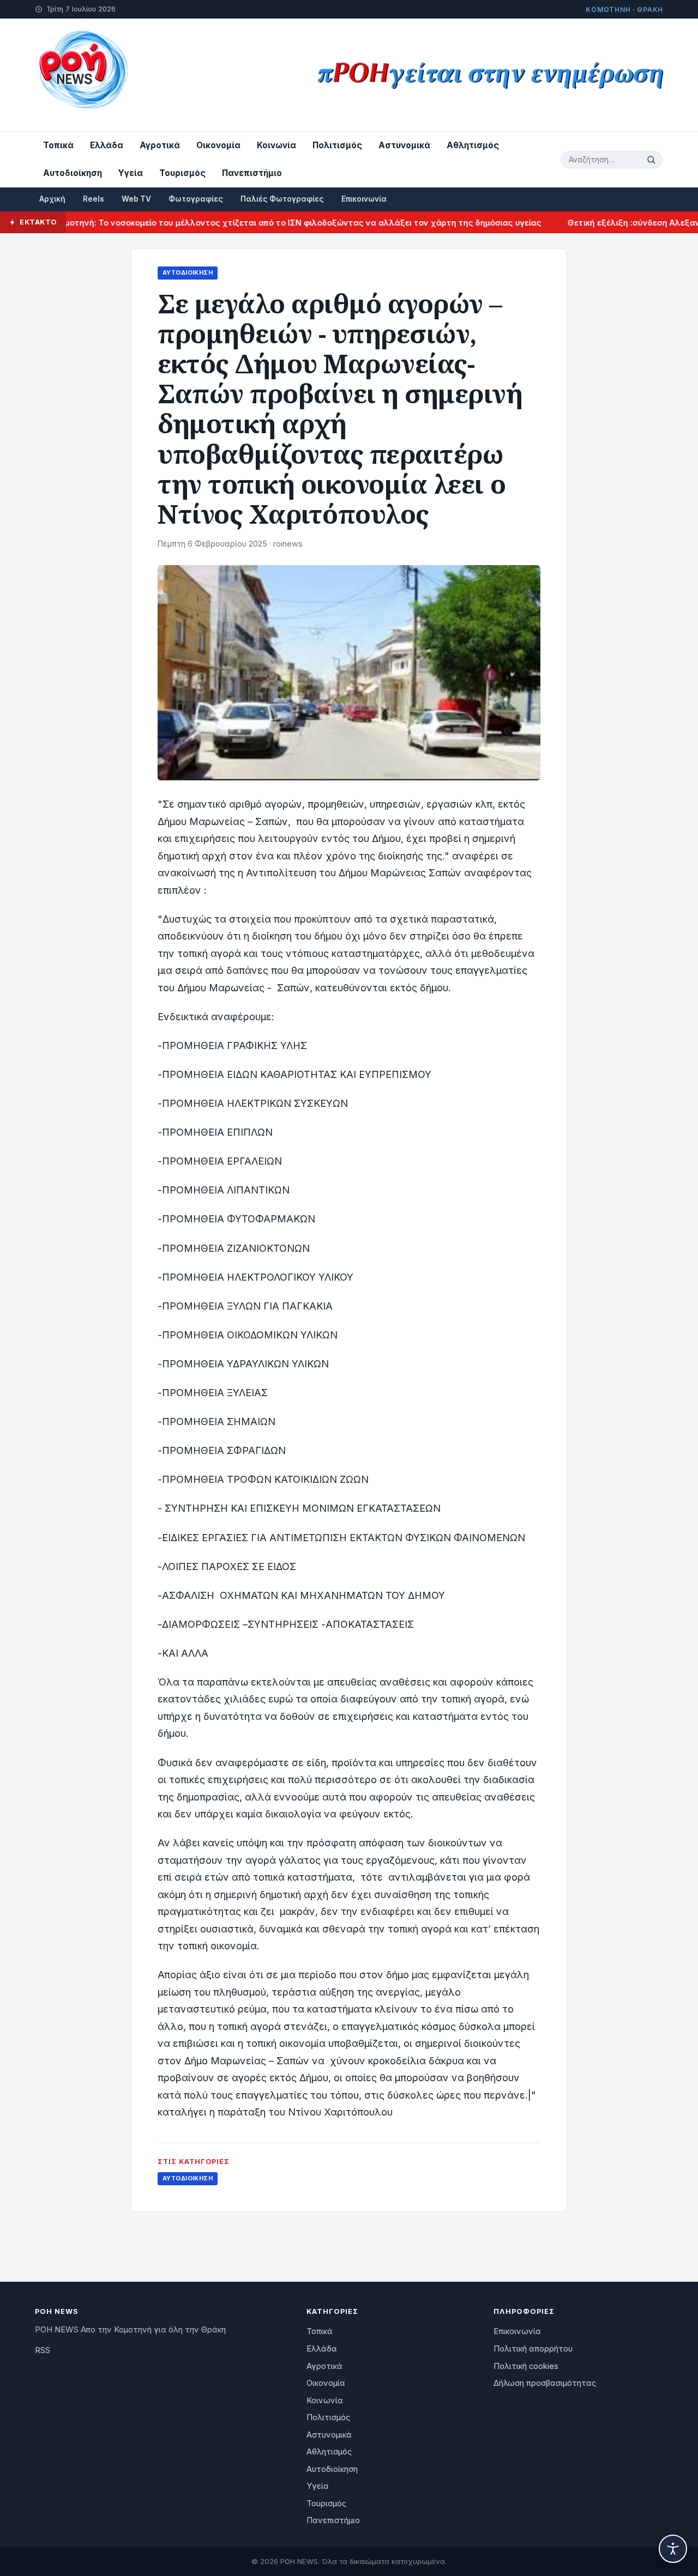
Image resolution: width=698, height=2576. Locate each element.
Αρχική (52, 199)
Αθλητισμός (473, 145)
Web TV (136, 199)
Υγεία (131, 173)
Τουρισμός (182, 173)
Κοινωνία (276, 145)
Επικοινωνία (364, 199)
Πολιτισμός (337, 145)
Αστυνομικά (404, 145)
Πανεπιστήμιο (252, 173)
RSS (43, 2350)
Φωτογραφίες (196, 199)
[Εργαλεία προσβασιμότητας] (673, 2549)
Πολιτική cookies (526, 2366)
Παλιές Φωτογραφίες (282, 199)
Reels (94, 199)
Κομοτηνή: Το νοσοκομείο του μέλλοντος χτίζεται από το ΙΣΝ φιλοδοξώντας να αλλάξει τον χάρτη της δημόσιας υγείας (263, 223)
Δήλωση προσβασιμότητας (545, 2383)
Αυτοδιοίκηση (73, 173)
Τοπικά (58, 145)
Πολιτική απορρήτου (533, 2349)
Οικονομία (218, 145)
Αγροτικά (160, 145)
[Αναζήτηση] (653, 160)
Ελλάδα (107, 145)
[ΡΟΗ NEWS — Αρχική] (83, 75)
